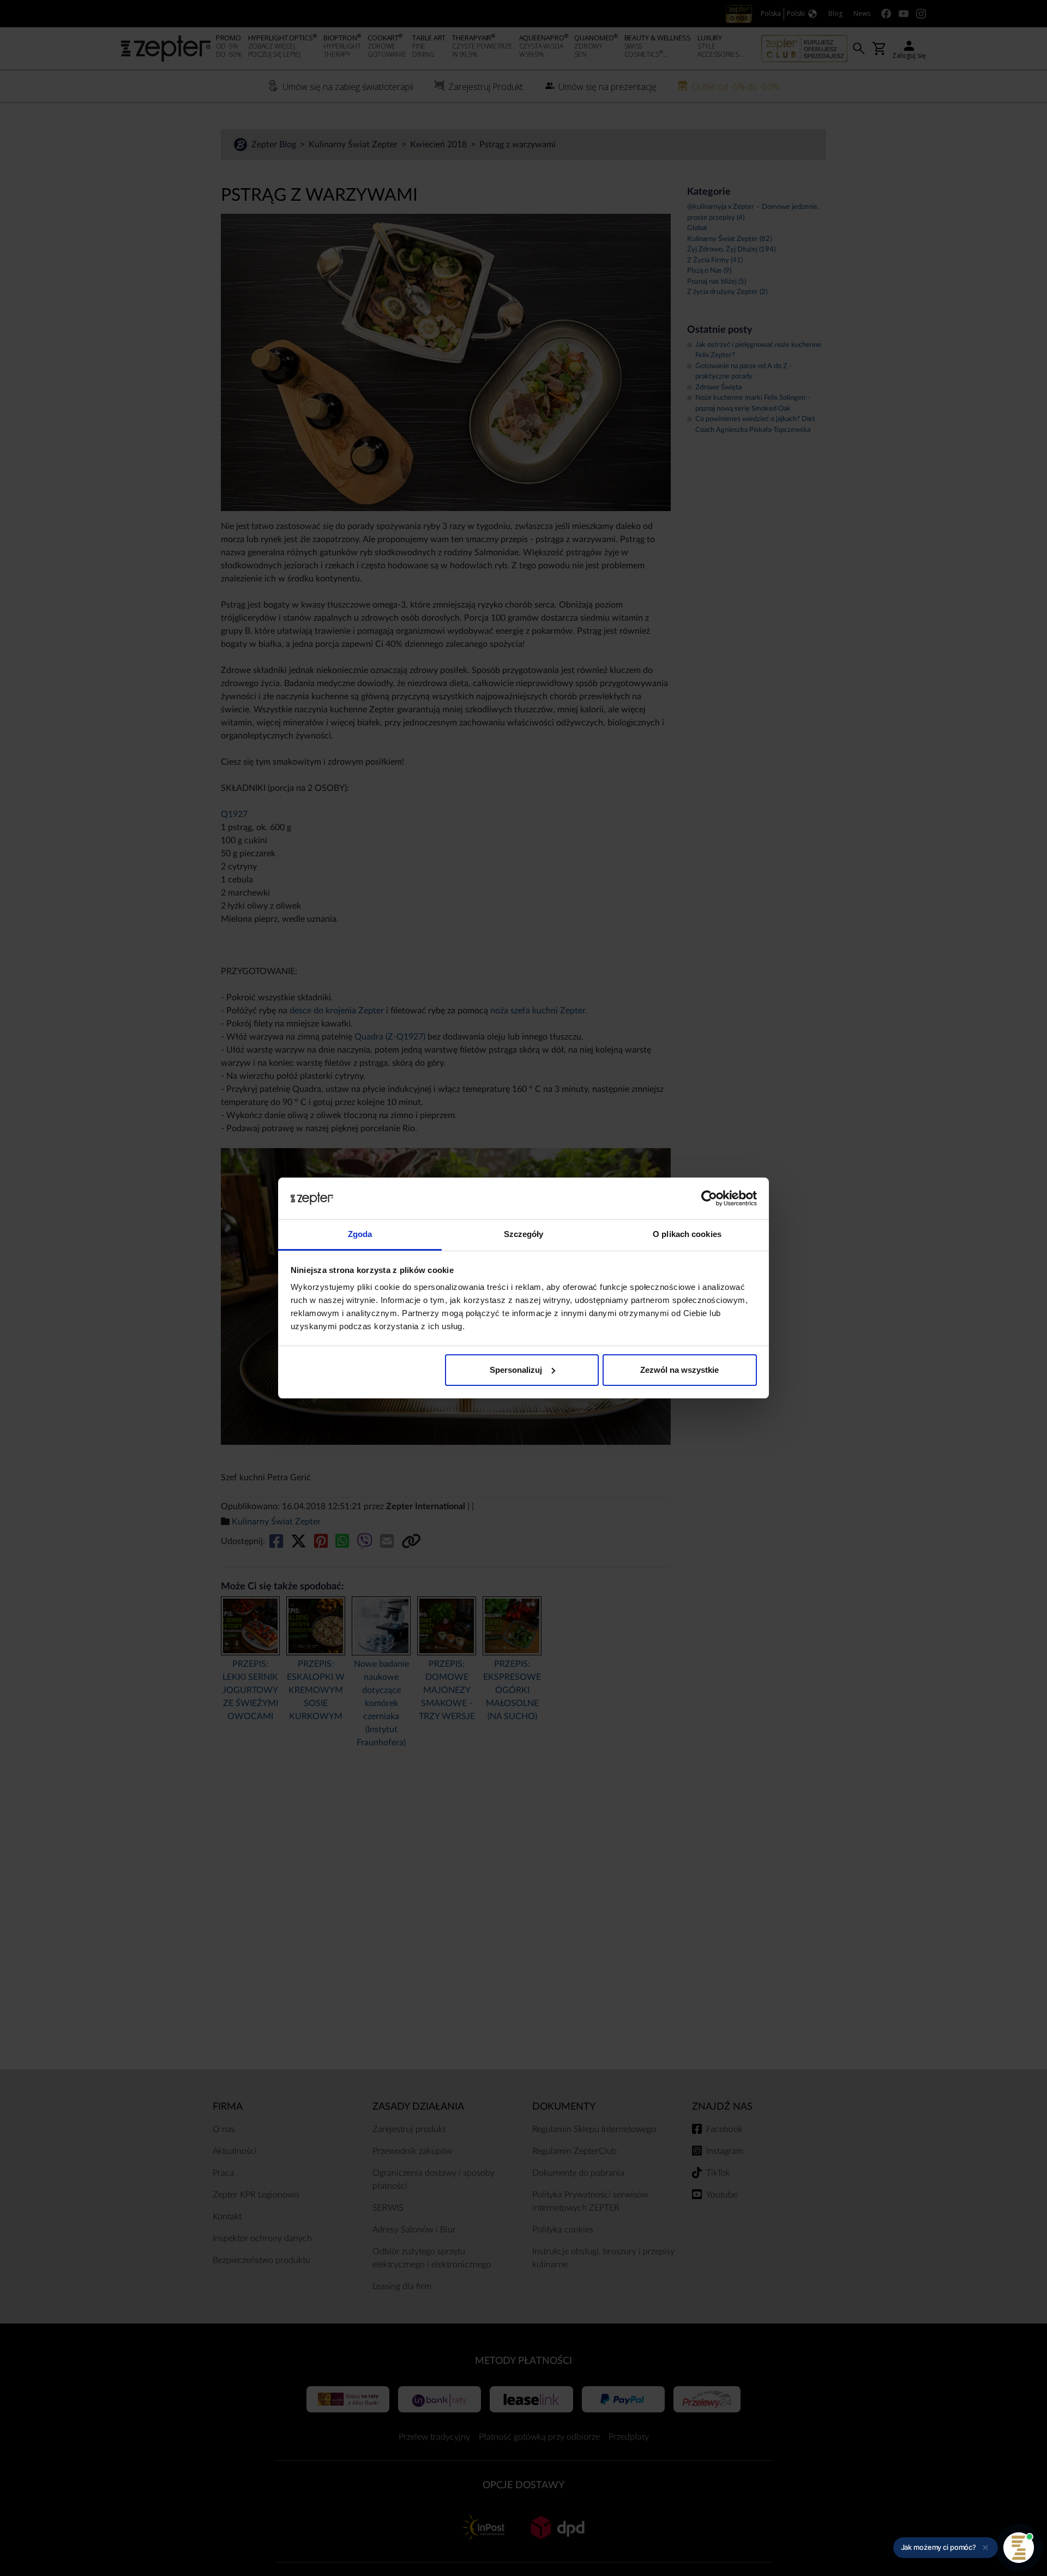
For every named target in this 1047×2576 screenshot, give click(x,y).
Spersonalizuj (516, 1370)
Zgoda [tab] (360, 1234)
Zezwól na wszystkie (679, 1370)
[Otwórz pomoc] (1019, 2548)
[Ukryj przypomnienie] (985, 2548)
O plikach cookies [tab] (687, 1234)
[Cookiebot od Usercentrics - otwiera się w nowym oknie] (709, 1198)
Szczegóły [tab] (524, 1234)
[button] (946, 2548)
